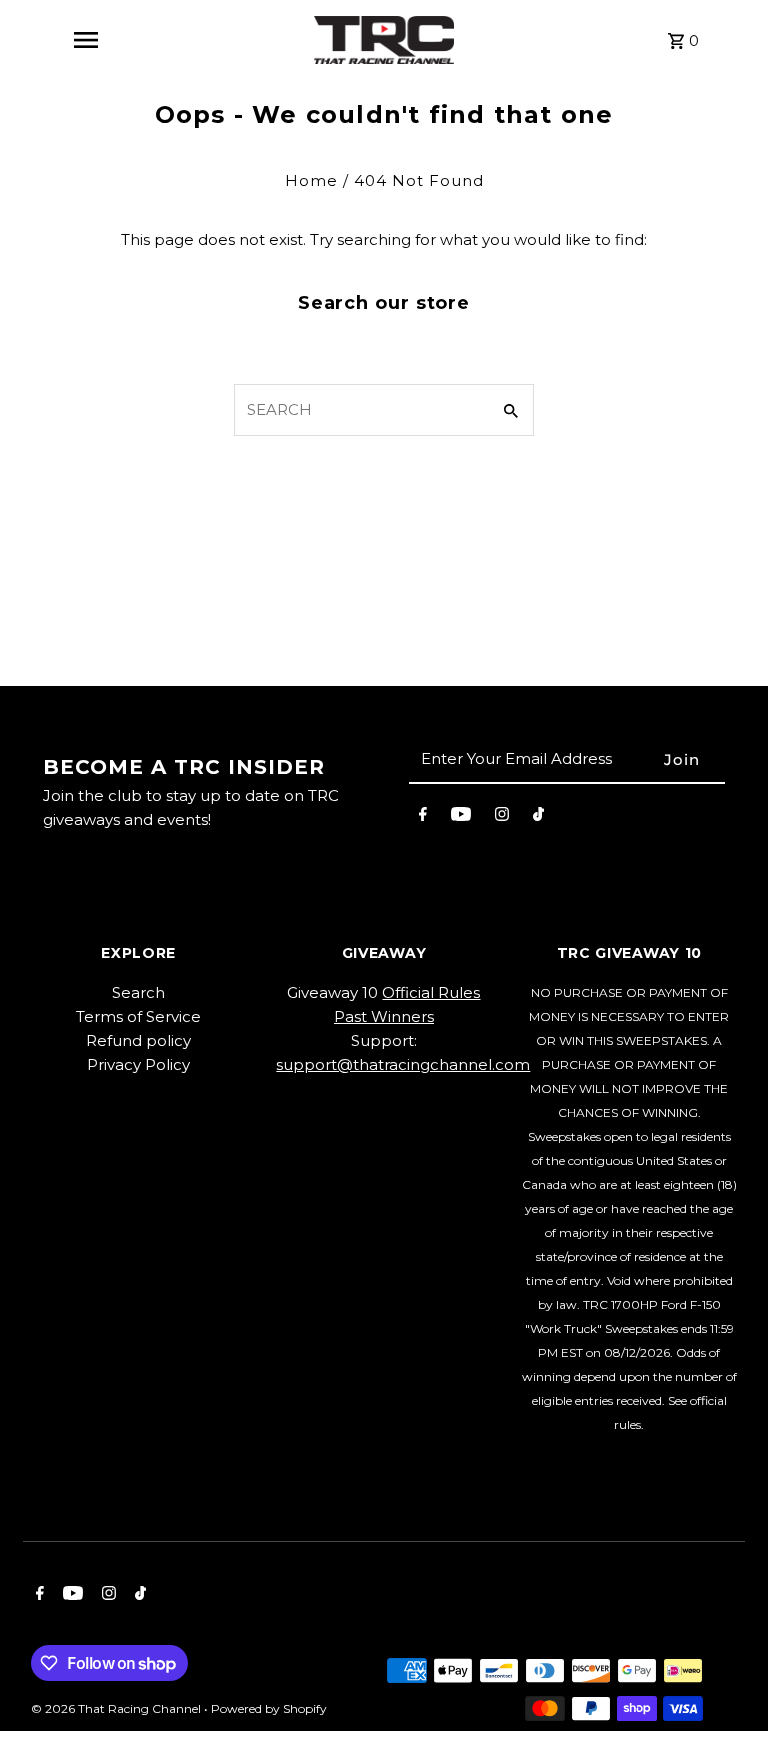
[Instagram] (502, 818)
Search (138, 992)
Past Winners (384, 1016)
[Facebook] (423, 818)
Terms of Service (138, 1016)
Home (311, 180)
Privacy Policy (138, 1064)
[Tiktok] (538, 818)
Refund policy (138, 1040)
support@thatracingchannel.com (403, 1064)
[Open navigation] (85, 40)
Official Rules (431, 992)
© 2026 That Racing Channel (117, 1708)
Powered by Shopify (269, 1708)
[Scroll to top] (725, 1687)
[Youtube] (461, 818)
